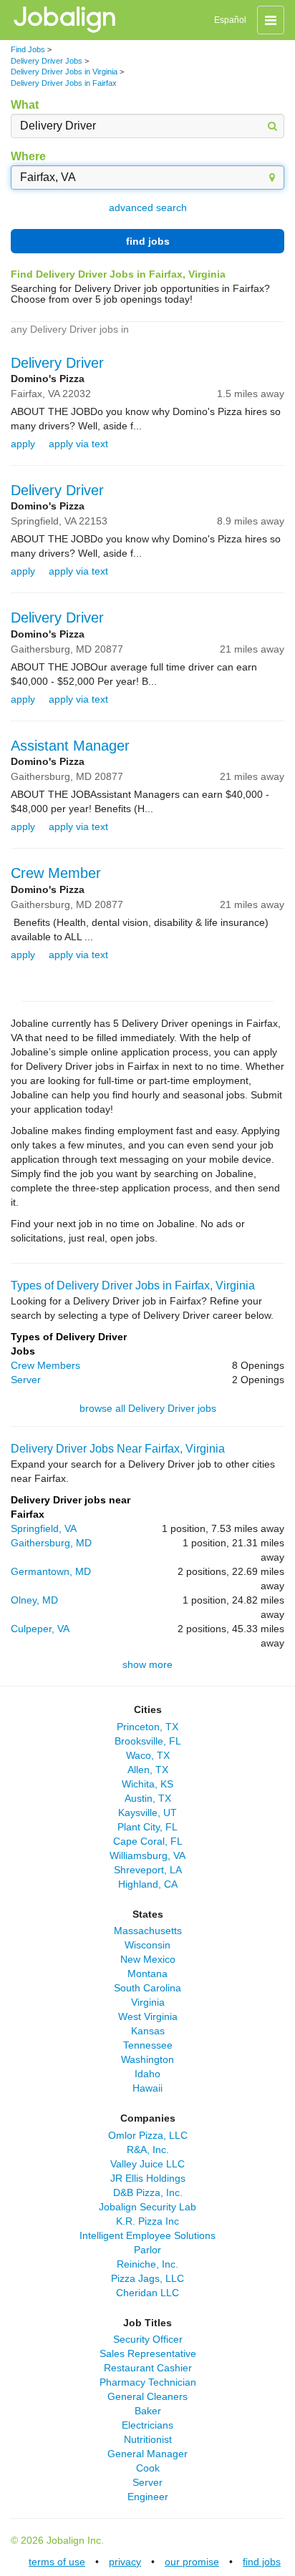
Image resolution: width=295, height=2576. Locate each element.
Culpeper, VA (40, 1629)
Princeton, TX (147, 1727)
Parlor (147, 2250)
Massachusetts (148, 1931)
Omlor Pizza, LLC (148, 2135)
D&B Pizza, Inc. (148, 2192)
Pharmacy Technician (148, 2382)
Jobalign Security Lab (147, 2207)
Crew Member (56, 873)
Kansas (148, 2031)
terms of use (57, 2562)
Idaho (147, 2074)
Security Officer (148, 2339)
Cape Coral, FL (148, 1841)
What (25, 105)
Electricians (147, 2425)
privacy (125, 2562)
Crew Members (45, 1365)
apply (23, 444)
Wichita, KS (147, 1784)
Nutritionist (148, 2439)
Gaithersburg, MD (51, 1543)
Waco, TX (148, 1755)
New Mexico (148, 1959)
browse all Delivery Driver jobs (148, 1408)
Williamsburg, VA (147, 1855)
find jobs (148, 241)
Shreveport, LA (148, 1870)
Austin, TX (148, 1798)
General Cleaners (147, 2396)
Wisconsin (147, 1945)
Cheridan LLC (147, 2293)
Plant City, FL (147, 1827)
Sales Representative (148, 2353)
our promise (192, 2562)
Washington (147, 2059)
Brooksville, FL (148, 1741)
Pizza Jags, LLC (147, 2278)
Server (26, 1380)
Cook (148, 2468)
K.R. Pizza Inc (147, 2221)
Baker (148, 2411)
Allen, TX (148, 1770)
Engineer (148, 2497)
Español (230, 20)
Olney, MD (34, 1600)
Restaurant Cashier (148, 2368)
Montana (147, 1974)
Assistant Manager (70, 746)
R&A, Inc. (148, 2150)
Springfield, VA (44, 1528)
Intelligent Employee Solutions (147, 2235)
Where (28, 156)
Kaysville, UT (147, 1813)
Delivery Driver (57, 363)
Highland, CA (148, 1884)
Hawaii (147, 2088)
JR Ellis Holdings (148, 2178)
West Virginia (148, 2016)
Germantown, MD (51, 1571)
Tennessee (148, 2045)
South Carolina (147, 1988)
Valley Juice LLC (147, 2164)
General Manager (147, 2454)
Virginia (148, 2002)
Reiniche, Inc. (147, 2264)
